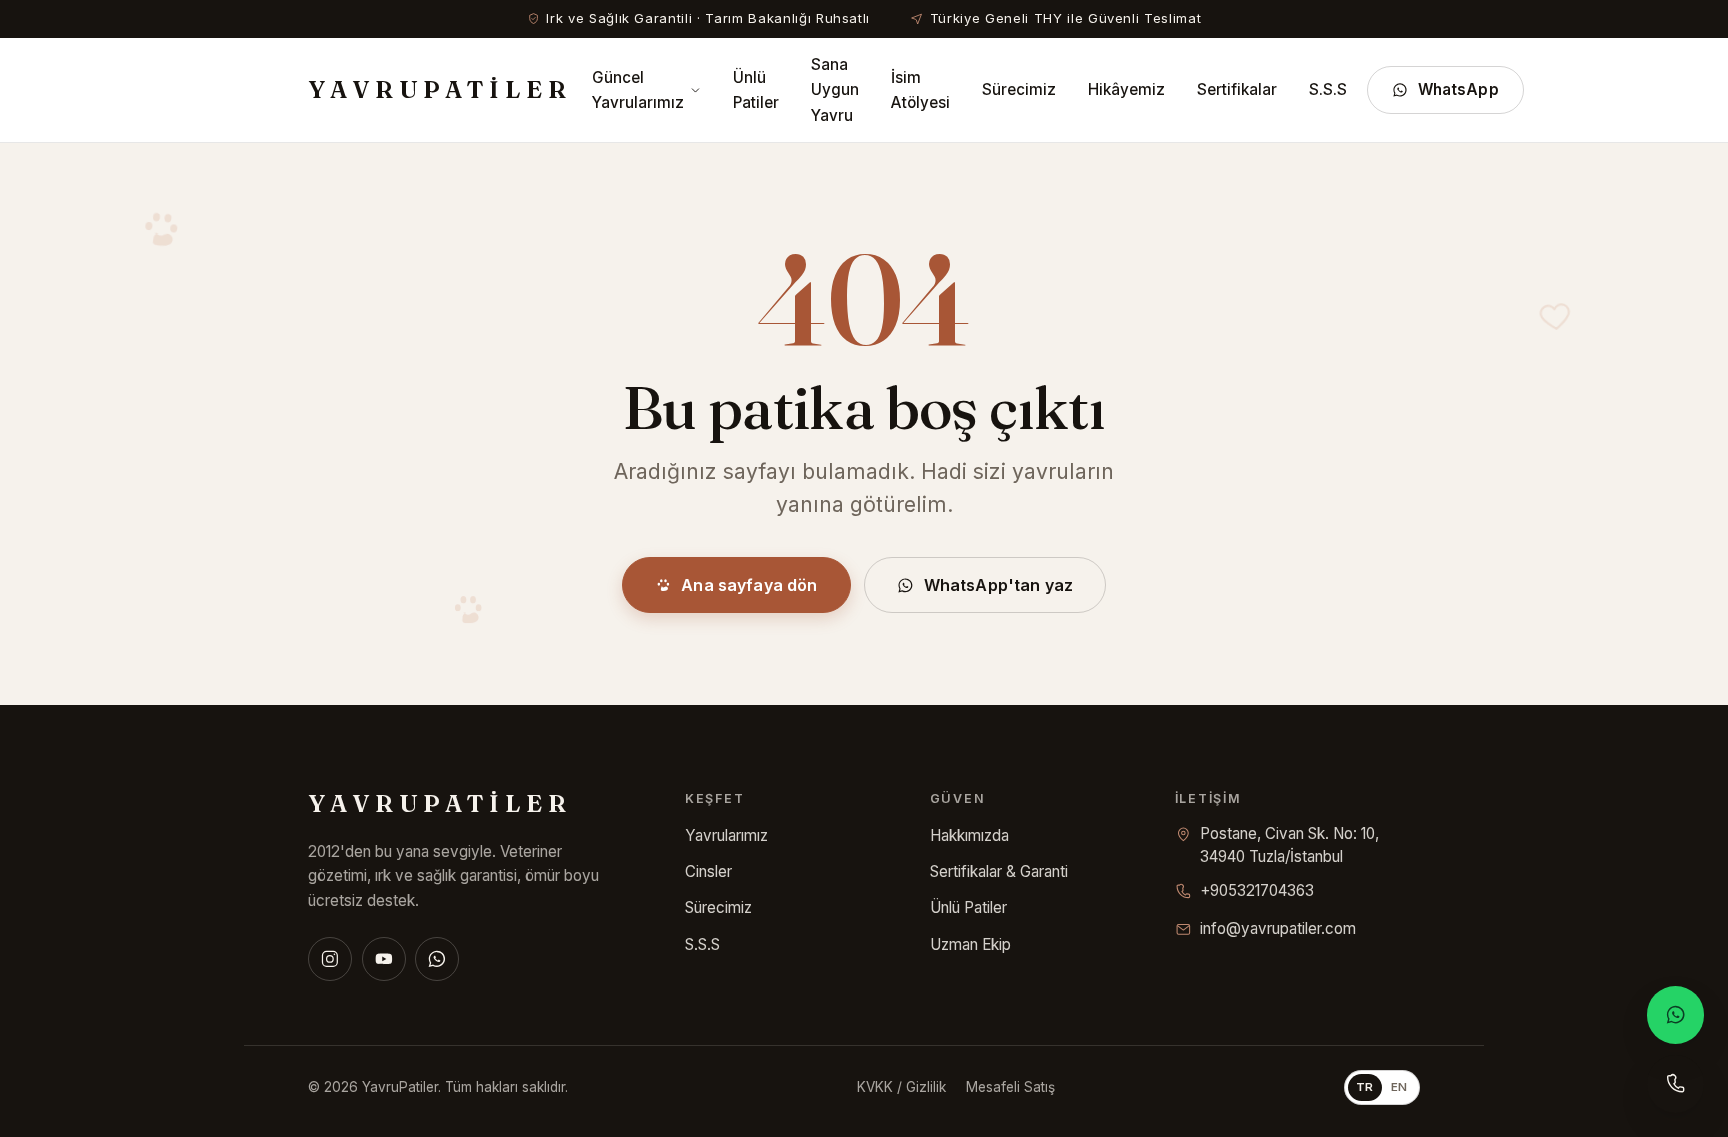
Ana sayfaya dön (749, 585)
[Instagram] (330, 959)
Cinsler (708, 871)
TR (1365, 1087)
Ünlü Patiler (756, 90)
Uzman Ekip (970, 944)
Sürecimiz (1019, 89)
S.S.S (1328, 89)
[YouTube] (384, 959)
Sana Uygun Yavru (835, 89)
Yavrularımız (726, 835)
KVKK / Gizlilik (901, 1087)
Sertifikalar (1237, 89)
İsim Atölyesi (920, 90)
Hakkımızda (969, 835)
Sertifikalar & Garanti (999, 871)
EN (1399, 1087)
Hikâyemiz (1126, 89)
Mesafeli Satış (1010, 1087)
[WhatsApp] (437, 959)
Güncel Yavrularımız (638, 90)
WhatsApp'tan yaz (999, 585)
